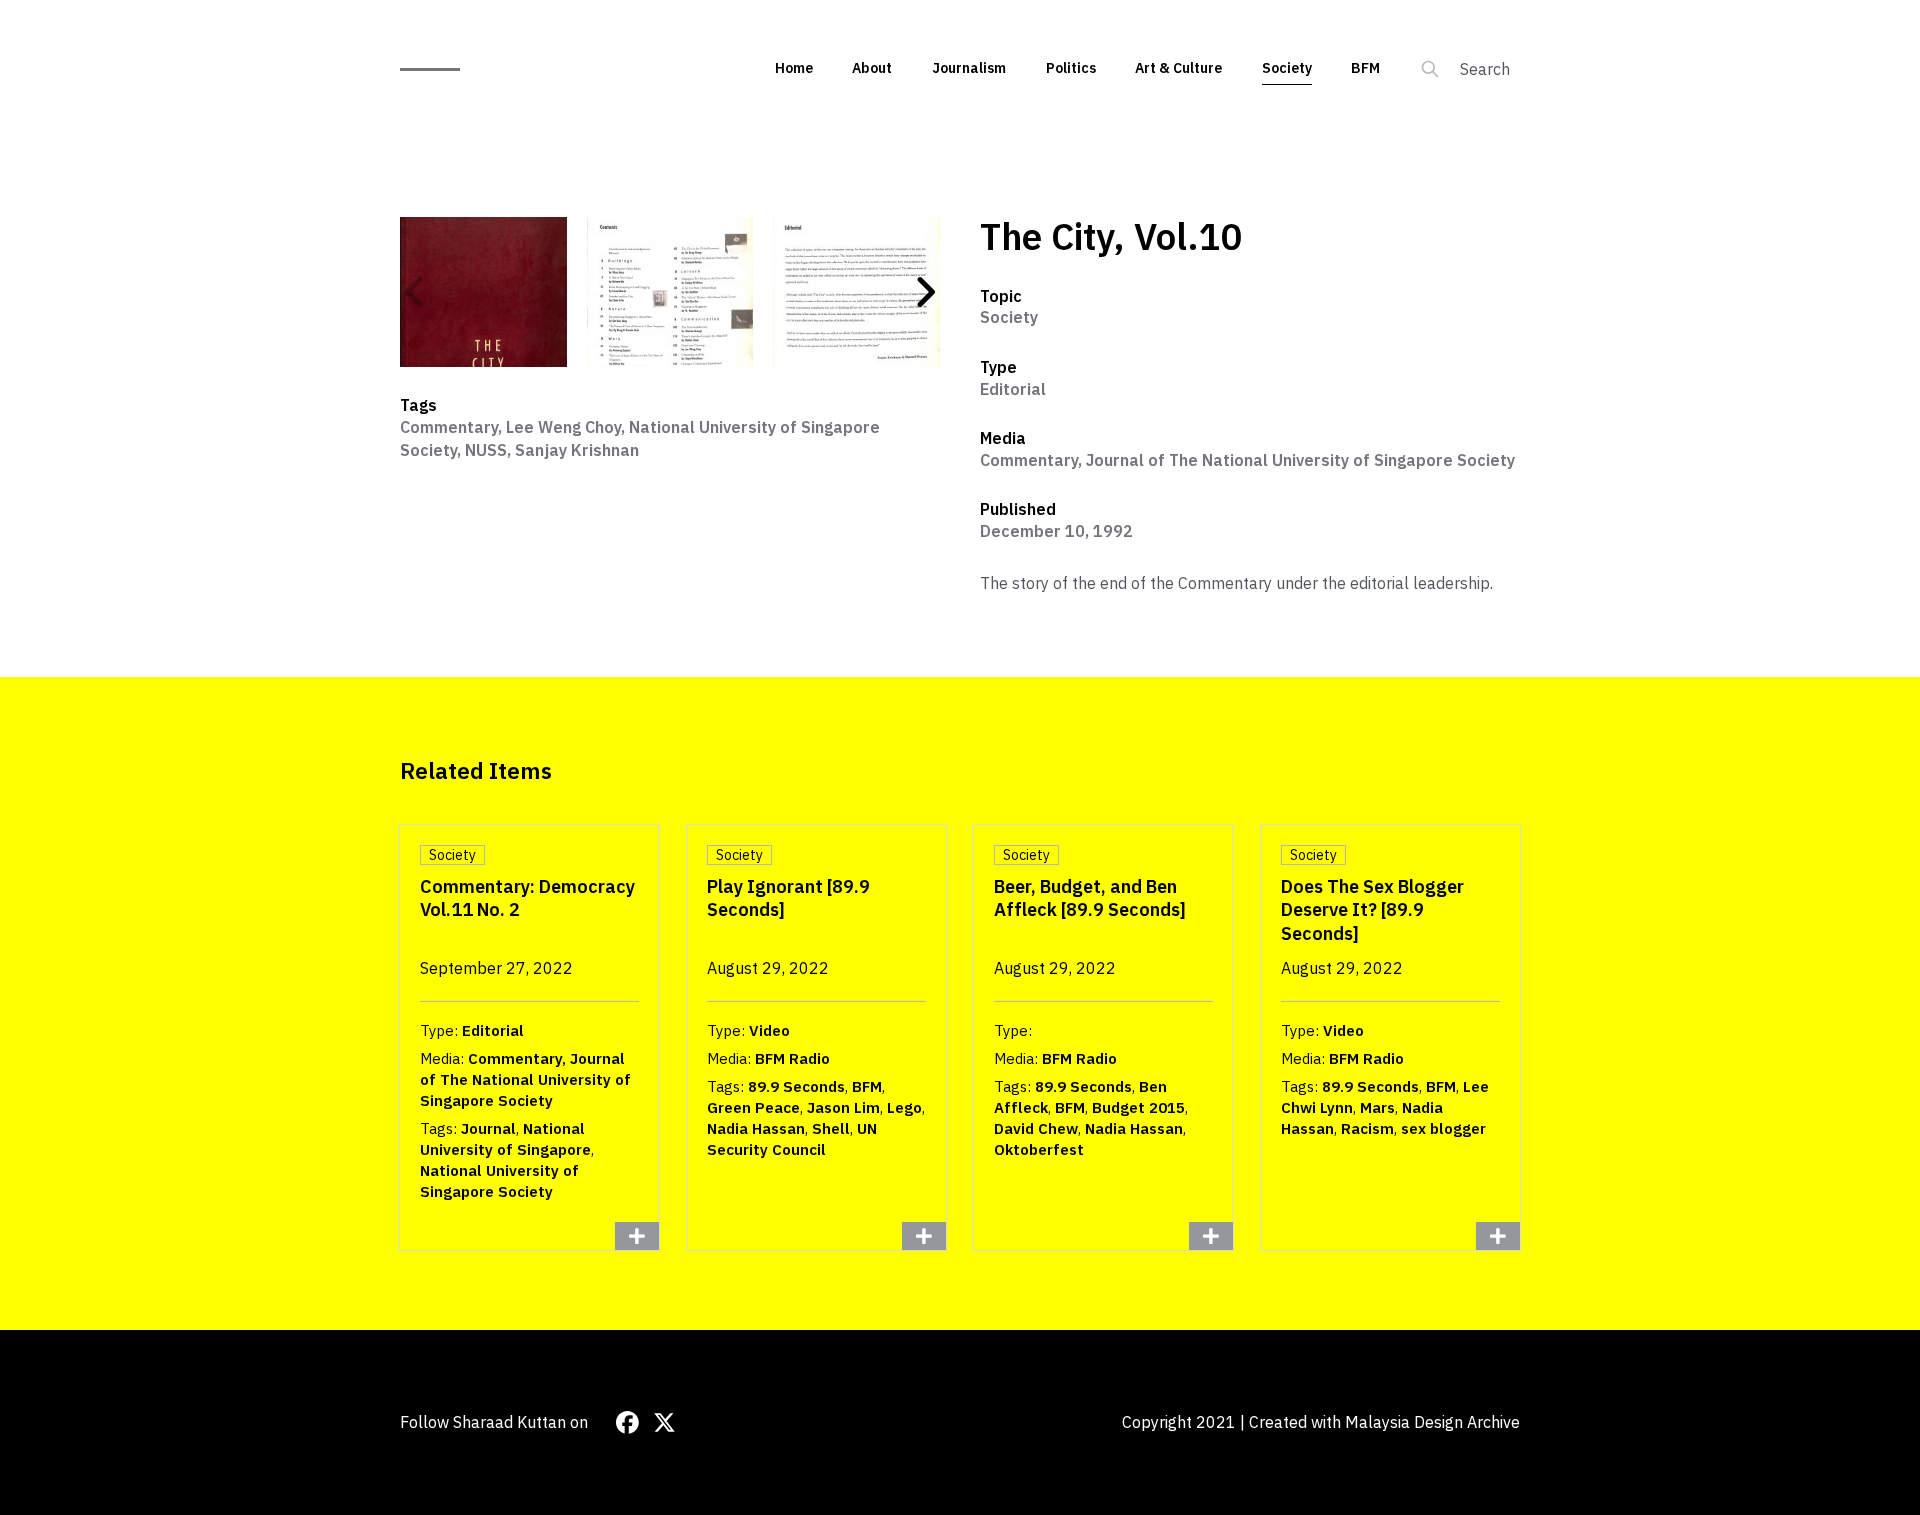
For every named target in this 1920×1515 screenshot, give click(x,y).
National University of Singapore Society (499, 1181)
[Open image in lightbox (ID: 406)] (856, 292)
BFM (1365, 68)
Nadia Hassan (756, 1128)
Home (794, 68)
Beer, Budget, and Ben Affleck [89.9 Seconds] (1090, 898)
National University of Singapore (505, 1139)
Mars (1377, 1107)
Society (1287, 68)
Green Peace (753, 1107)
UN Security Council (792, 1139)
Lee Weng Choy (563, 427)
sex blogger (1443, 1128)
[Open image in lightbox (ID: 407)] (483, 292)
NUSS (486, 450)
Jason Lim (843, 1107)
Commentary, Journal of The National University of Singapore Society (1247, 460)
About (872, 68)
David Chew (1036, 1128)
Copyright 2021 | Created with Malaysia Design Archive (1321, 1422)
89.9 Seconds (796, 1086)
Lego (904, 1107)
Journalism (969, 68)
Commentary (449, 427)
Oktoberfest (1039, 1149)
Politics (1071, 68)
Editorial (1013, 389)
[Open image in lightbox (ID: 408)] (670, 292)
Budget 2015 (1138, 1107)
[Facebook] (627, 1422)
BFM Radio (792, 1058)
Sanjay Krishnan (577, 450)
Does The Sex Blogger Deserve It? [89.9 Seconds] (1372, 910)
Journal (488, 1128)
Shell (831, 1128)
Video (769, 1030)
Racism (1367, 1128)
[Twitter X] (664, 1422)
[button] (415, 292)
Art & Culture (1178, 68)
